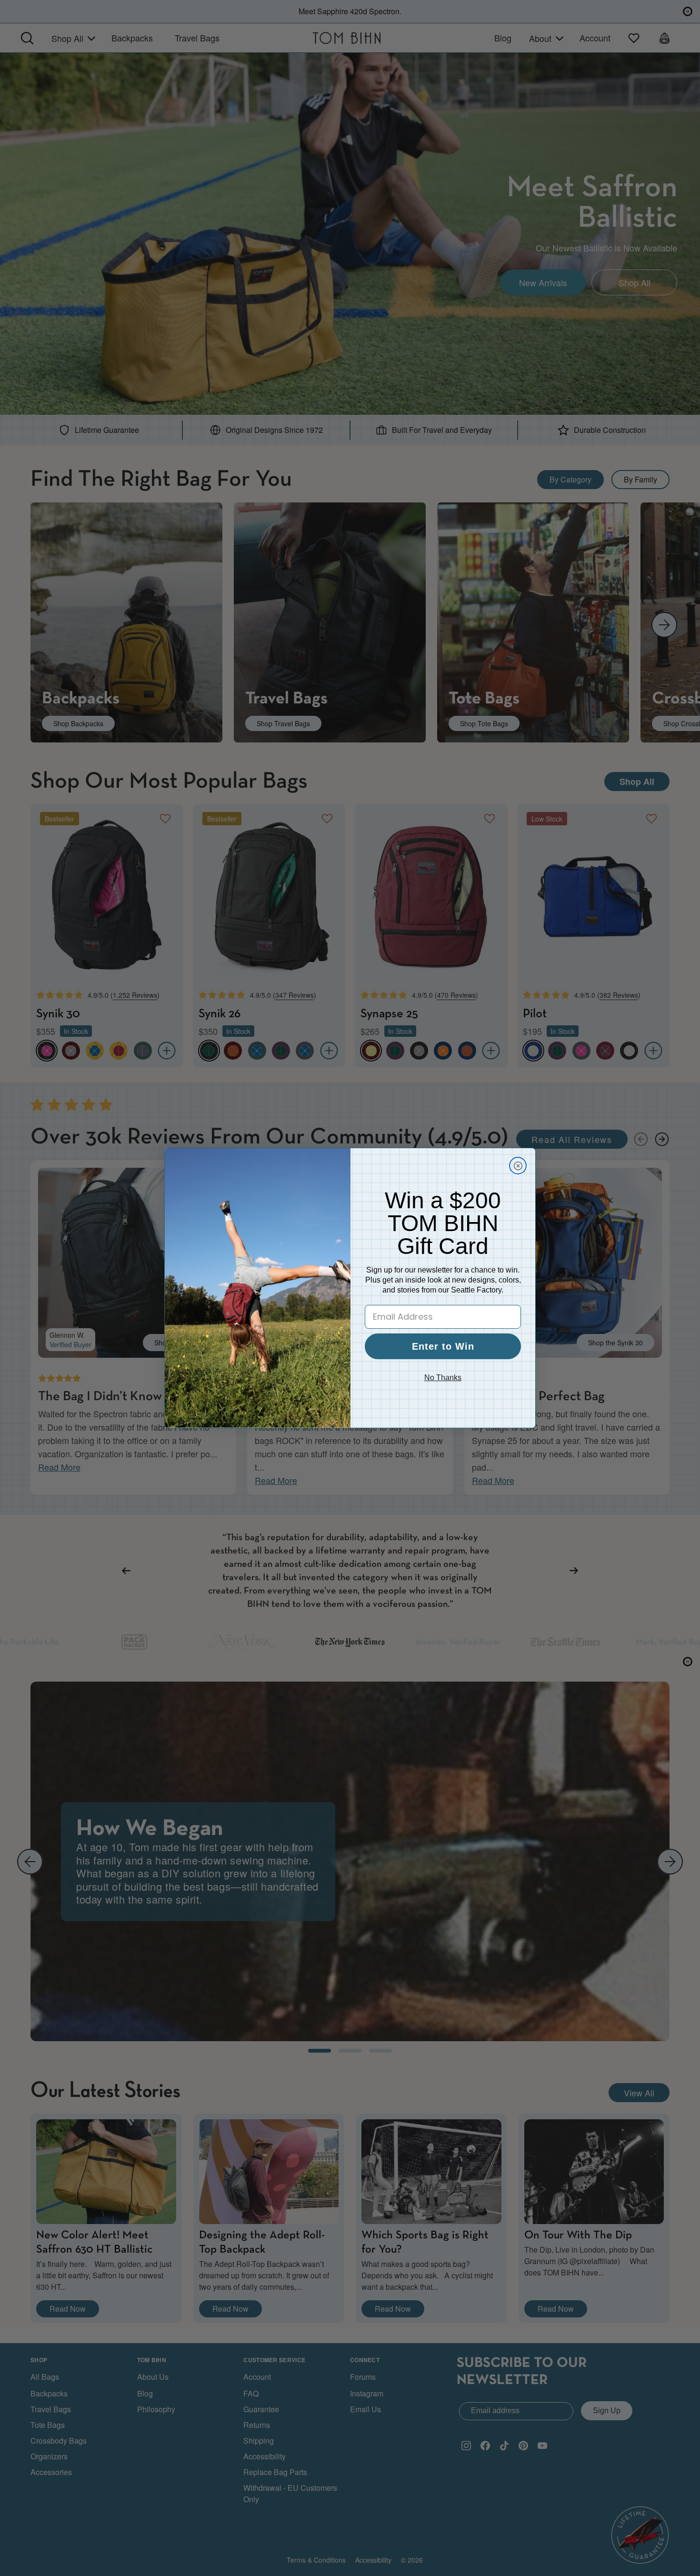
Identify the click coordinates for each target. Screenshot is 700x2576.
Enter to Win (443, 1346)
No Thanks (443, 1378)
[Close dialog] (518, 1166)
